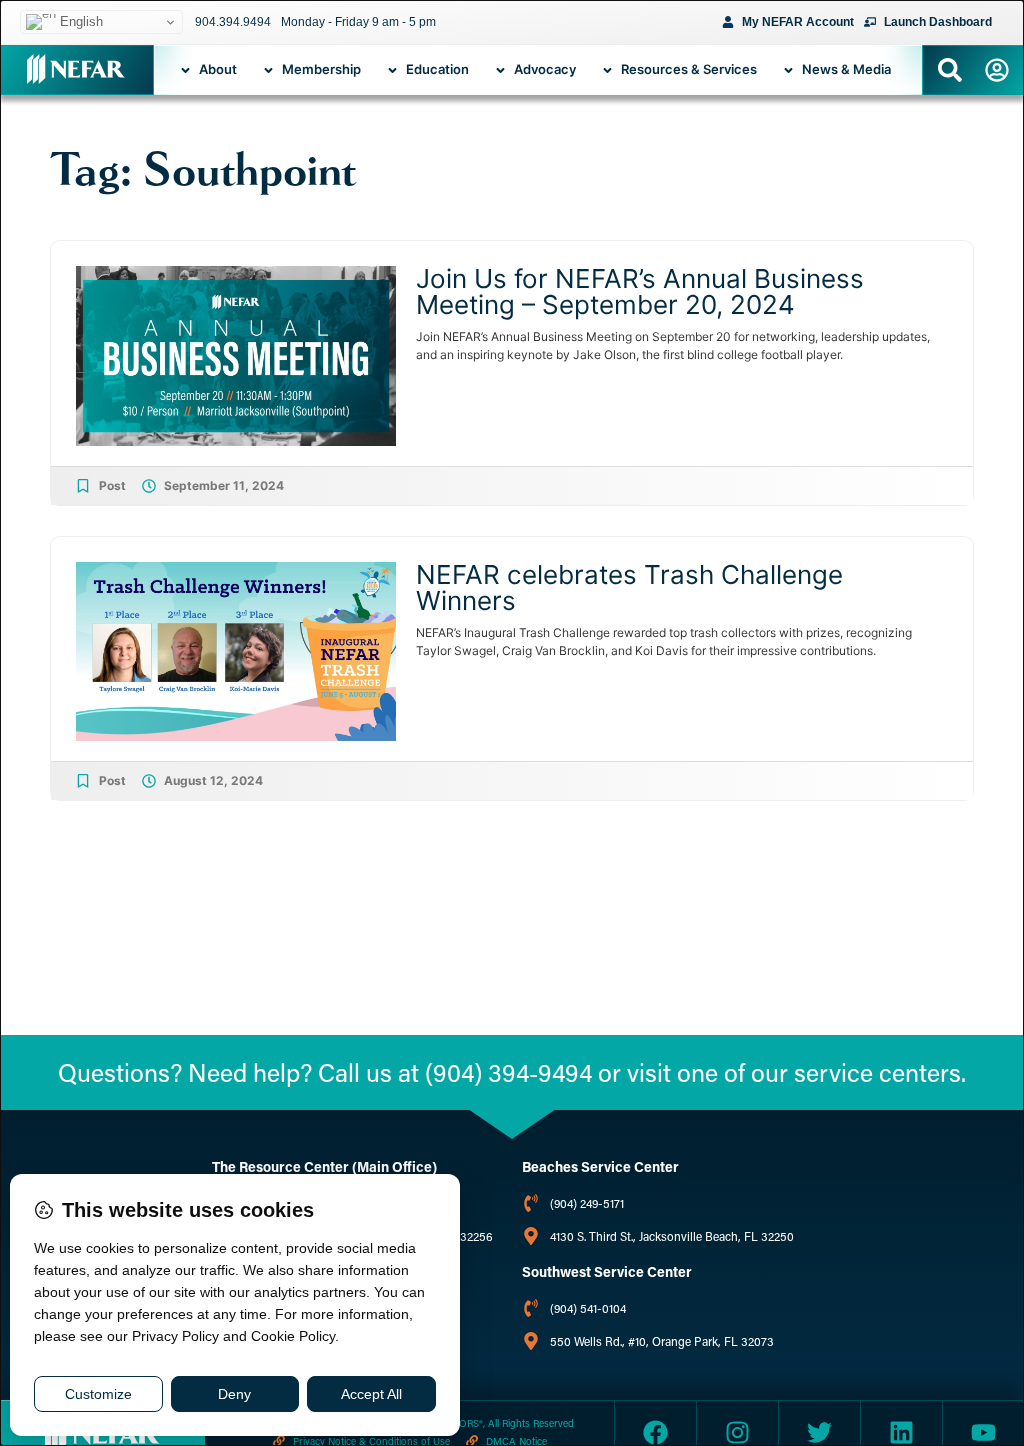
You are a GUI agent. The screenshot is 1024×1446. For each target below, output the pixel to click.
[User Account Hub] (997, 70)
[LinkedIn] (901, 1432)
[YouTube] (983, 1432)
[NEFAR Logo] (76, 69)
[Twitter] (819, 1432)
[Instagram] (737, 1432)
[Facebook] (655, 1432)
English (79, 21)
